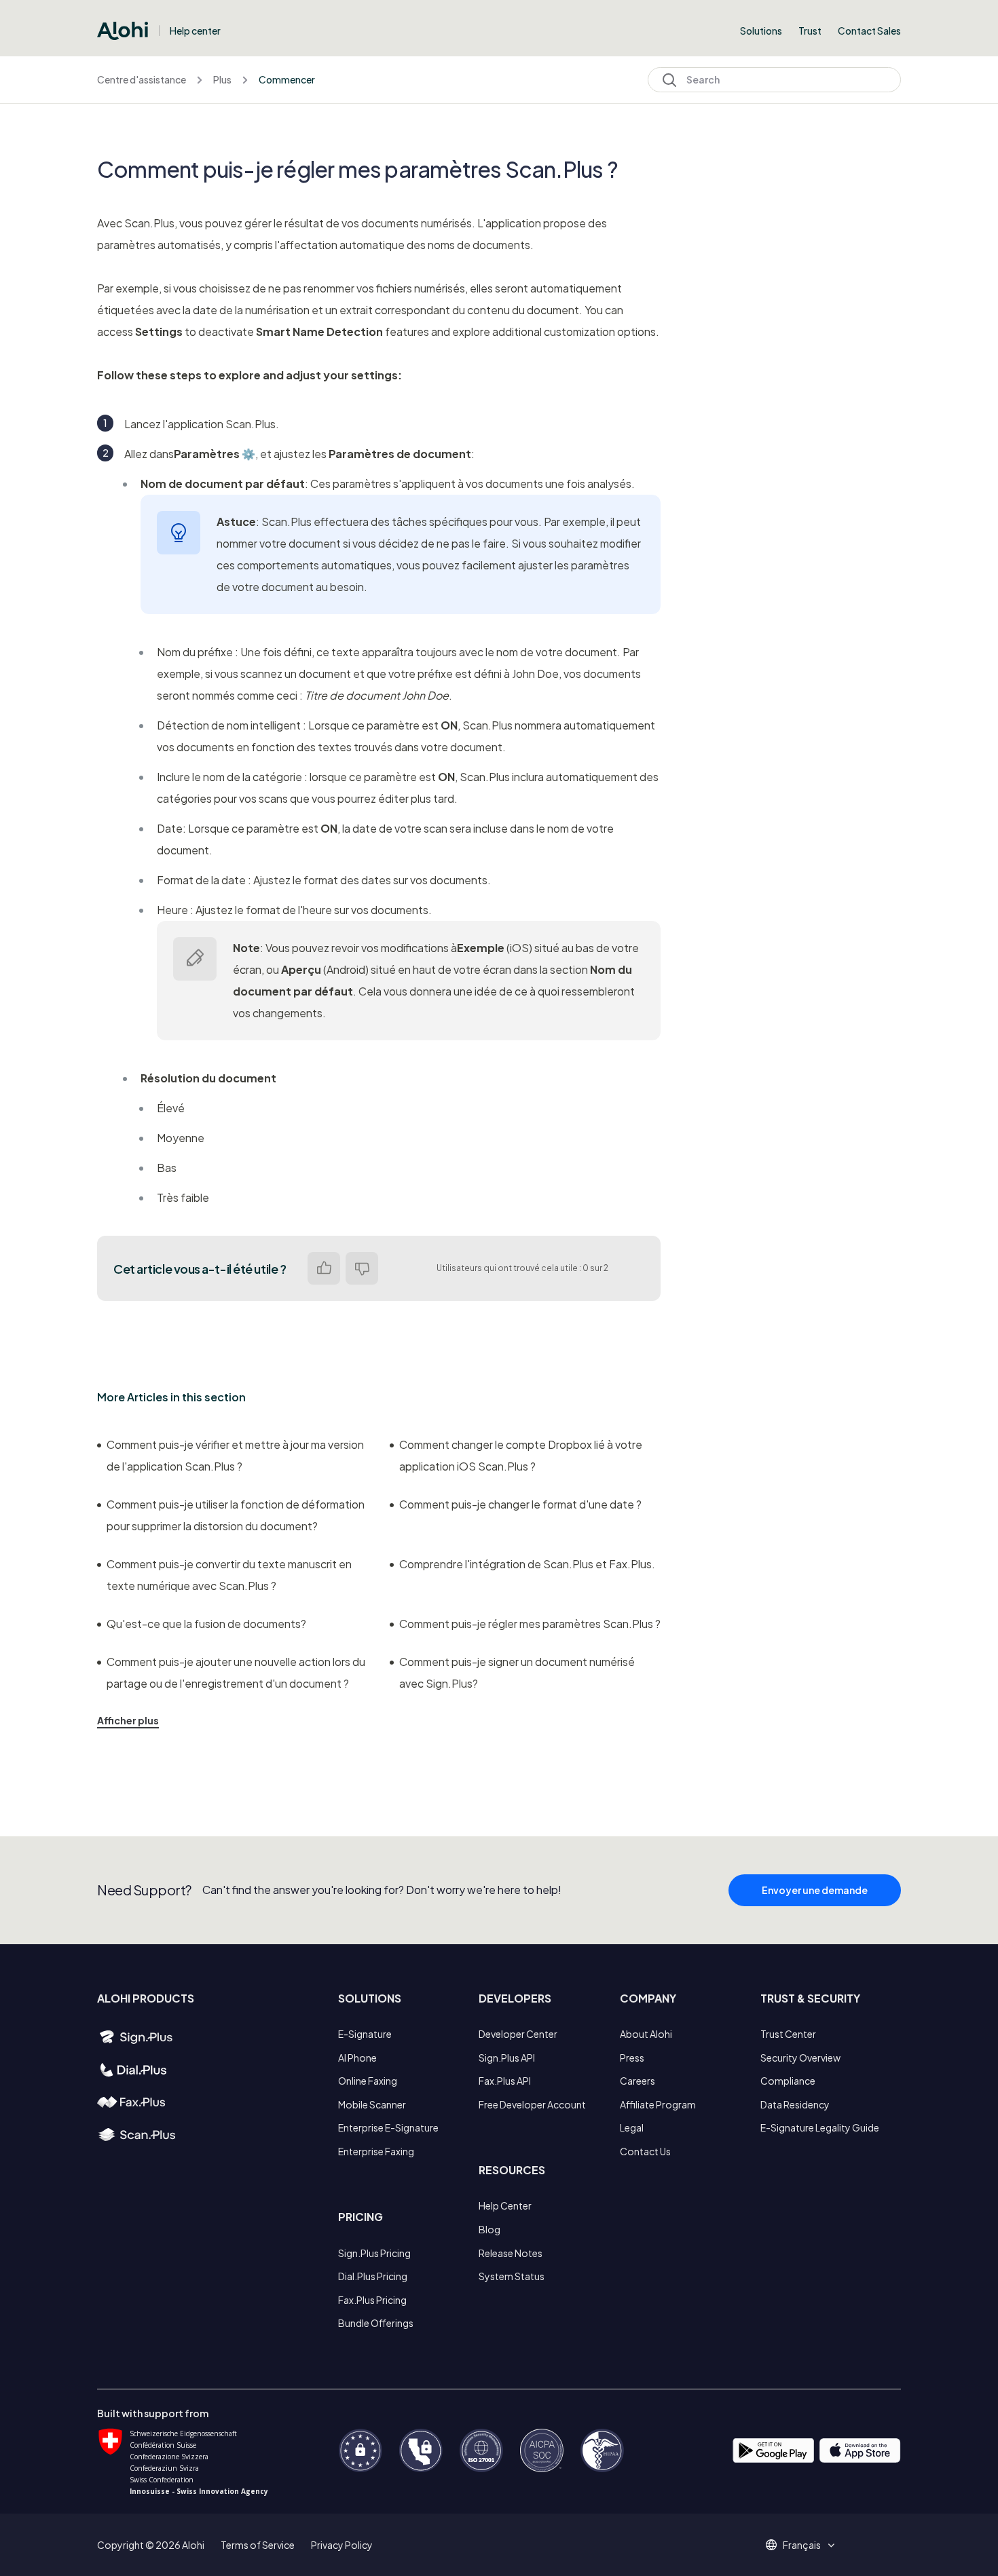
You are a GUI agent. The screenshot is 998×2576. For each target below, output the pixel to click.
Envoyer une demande (815, 1890)
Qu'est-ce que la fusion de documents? (206, 1624)
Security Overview (800, 2058)
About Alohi (646, 2034)
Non (362, 1268)
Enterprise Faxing (376, 2151)
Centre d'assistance (142, 79)
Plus (222, 79)
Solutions (761, 31)
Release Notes (511, 2253)
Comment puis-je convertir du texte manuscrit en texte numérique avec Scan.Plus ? (229, 1575)
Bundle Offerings (376, 2323)
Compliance (788, 2081)
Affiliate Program (658, 2104)
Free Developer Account (532, 2104)
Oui (324, 1268)
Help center (195, 31)
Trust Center (788, 2034)
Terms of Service (258, 2545)
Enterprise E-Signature (388, 2127)
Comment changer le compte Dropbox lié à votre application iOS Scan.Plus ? (521, 1455)
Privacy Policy (342, 2545)
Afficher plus (128, 1720)
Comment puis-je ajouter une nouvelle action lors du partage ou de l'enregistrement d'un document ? (236, 1672)
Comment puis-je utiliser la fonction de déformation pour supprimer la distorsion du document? (236, 1515)
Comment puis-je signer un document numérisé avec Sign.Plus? (517, 1672)
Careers (637, 2081)
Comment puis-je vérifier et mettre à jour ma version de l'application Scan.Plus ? (235, 1455)
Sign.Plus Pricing (374, 2253)
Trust (810, 31)
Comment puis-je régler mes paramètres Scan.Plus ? (530, 1624)
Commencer (287, 79)
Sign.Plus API (507, 2058)
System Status (512, 2276)
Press (632, 2058)
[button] (807, 2545)
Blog (489, 2229)
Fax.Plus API (505, 2081)
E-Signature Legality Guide (820, 2127)
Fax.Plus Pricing (372, 2300)
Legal (632, 2127)
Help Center (505, 2205)
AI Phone (357, 2058)
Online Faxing (368, 2081)
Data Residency (795, 2104)
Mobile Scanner (372, 2104)
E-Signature (365, 2034)
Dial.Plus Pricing (373, 2276)
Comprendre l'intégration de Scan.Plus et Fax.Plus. (527, 1564)
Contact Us (645, 2151)
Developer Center (518, 2034)
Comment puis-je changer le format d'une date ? (520, 1504)
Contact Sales (869, 31)
